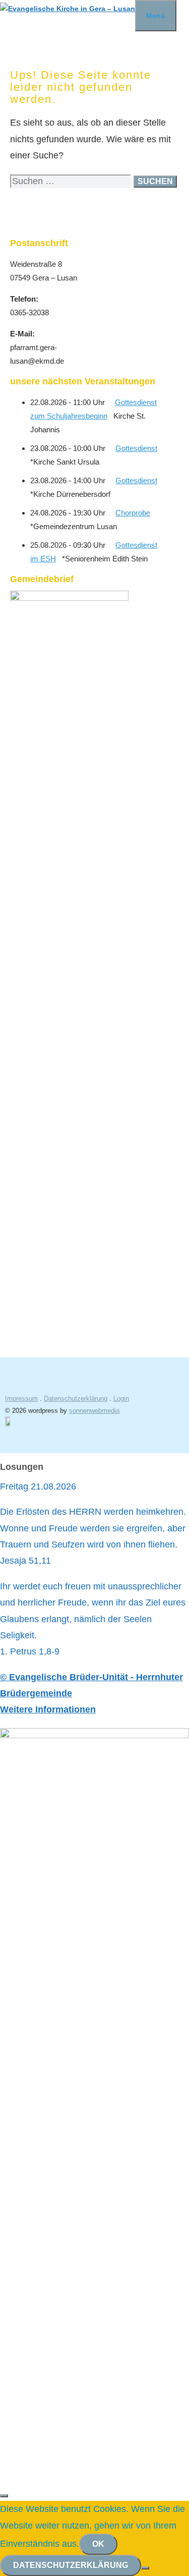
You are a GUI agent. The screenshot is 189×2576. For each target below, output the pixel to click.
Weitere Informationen (48, 1709)
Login (121, 1398)
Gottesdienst (136, 448)
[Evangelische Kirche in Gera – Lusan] (68, 9)
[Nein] (145, 2568)
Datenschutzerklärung (76, 1398)
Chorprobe (133, 513)
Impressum (21, 1398)
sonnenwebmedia (94, 1411)
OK (98, 2544)
